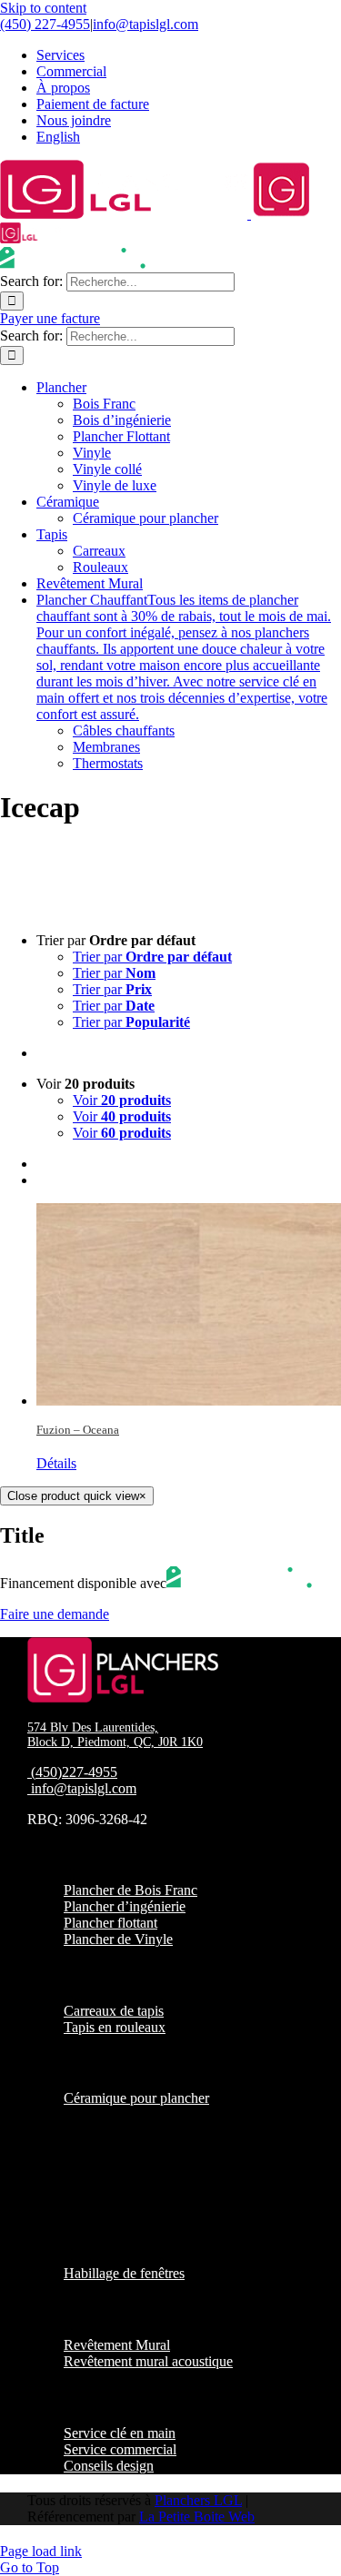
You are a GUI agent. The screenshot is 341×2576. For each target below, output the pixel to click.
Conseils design (109, 2466)
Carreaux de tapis (114, 2011)
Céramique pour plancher (136, 2098)
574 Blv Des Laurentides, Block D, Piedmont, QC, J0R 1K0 (115, 1735)
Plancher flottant (110, 1923)
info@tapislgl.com (145, 24)
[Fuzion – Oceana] (189, 1304)
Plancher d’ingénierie (125, 1906)
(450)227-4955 (74, 1772)
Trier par (152, 957)
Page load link (41, 2551)
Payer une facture (50, 318)
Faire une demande (55, 1614)
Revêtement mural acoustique (148, 2361)
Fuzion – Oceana (78, 1430)
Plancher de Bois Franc (130, 1890)
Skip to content (43, 8)
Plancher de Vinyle (118, 1939)
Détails (56, 1463)
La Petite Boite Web (197, 2517)
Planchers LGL (198, 2500)
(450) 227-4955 (45, 24)
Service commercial (120, 2449)
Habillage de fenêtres (124, 2273)
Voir (122, 1100)
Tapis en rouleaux (115, 2027)
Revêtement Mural (117, 2345)
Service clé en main (120, 2433)
